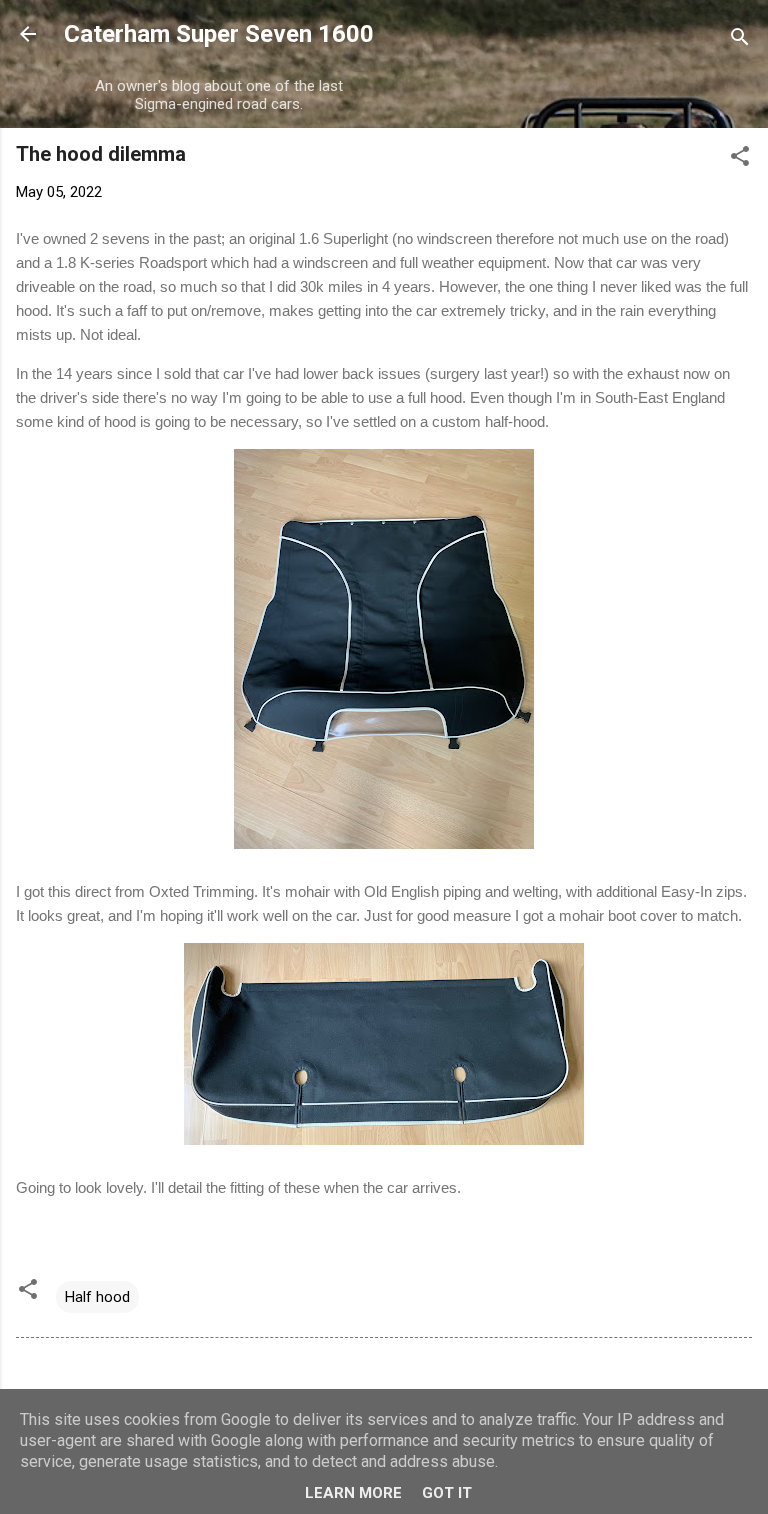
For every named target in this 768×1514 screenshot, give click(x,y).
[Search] (740, 40)
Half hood (97, 1297)
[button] (740, 159)
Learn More (353, 1493)
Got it (447, 1493)
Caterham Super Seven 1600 (219, 34)
